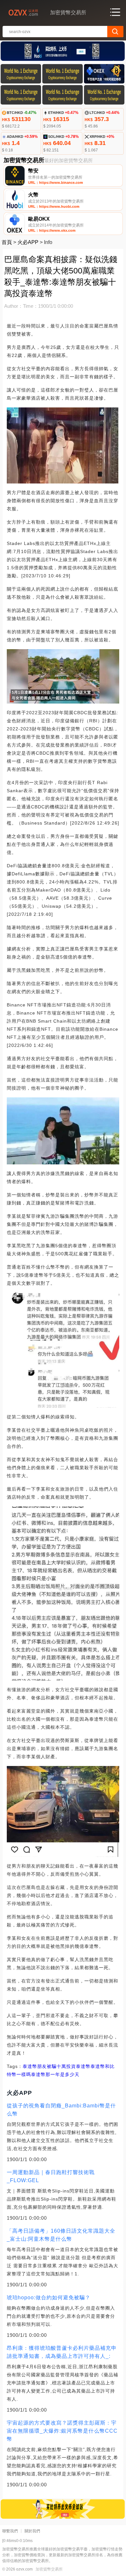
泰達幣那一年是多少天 (55, 2074)
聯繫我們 (10, 2531)
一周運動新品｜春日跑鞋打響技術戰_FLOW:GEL (51, 2176)
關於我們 (32, 2531)
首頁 (7, 242)
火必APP (28, 242)
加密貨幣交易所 (49, 2569)
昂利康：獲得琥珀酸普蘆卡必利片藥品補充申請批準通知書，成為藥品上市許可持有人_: (62, 2352)
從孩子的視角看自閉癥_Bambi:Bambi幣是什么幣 (61, 2110)
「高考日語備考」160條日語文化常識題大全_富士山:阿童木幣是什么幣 (61, 2235)
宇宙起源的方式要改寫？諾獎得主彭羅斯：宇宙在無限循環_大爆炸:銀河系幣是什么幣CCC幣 (62, 2431)
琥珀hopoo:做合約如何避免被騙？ (49, 2298)
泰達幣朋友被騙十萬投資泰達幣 (57, 2066)
